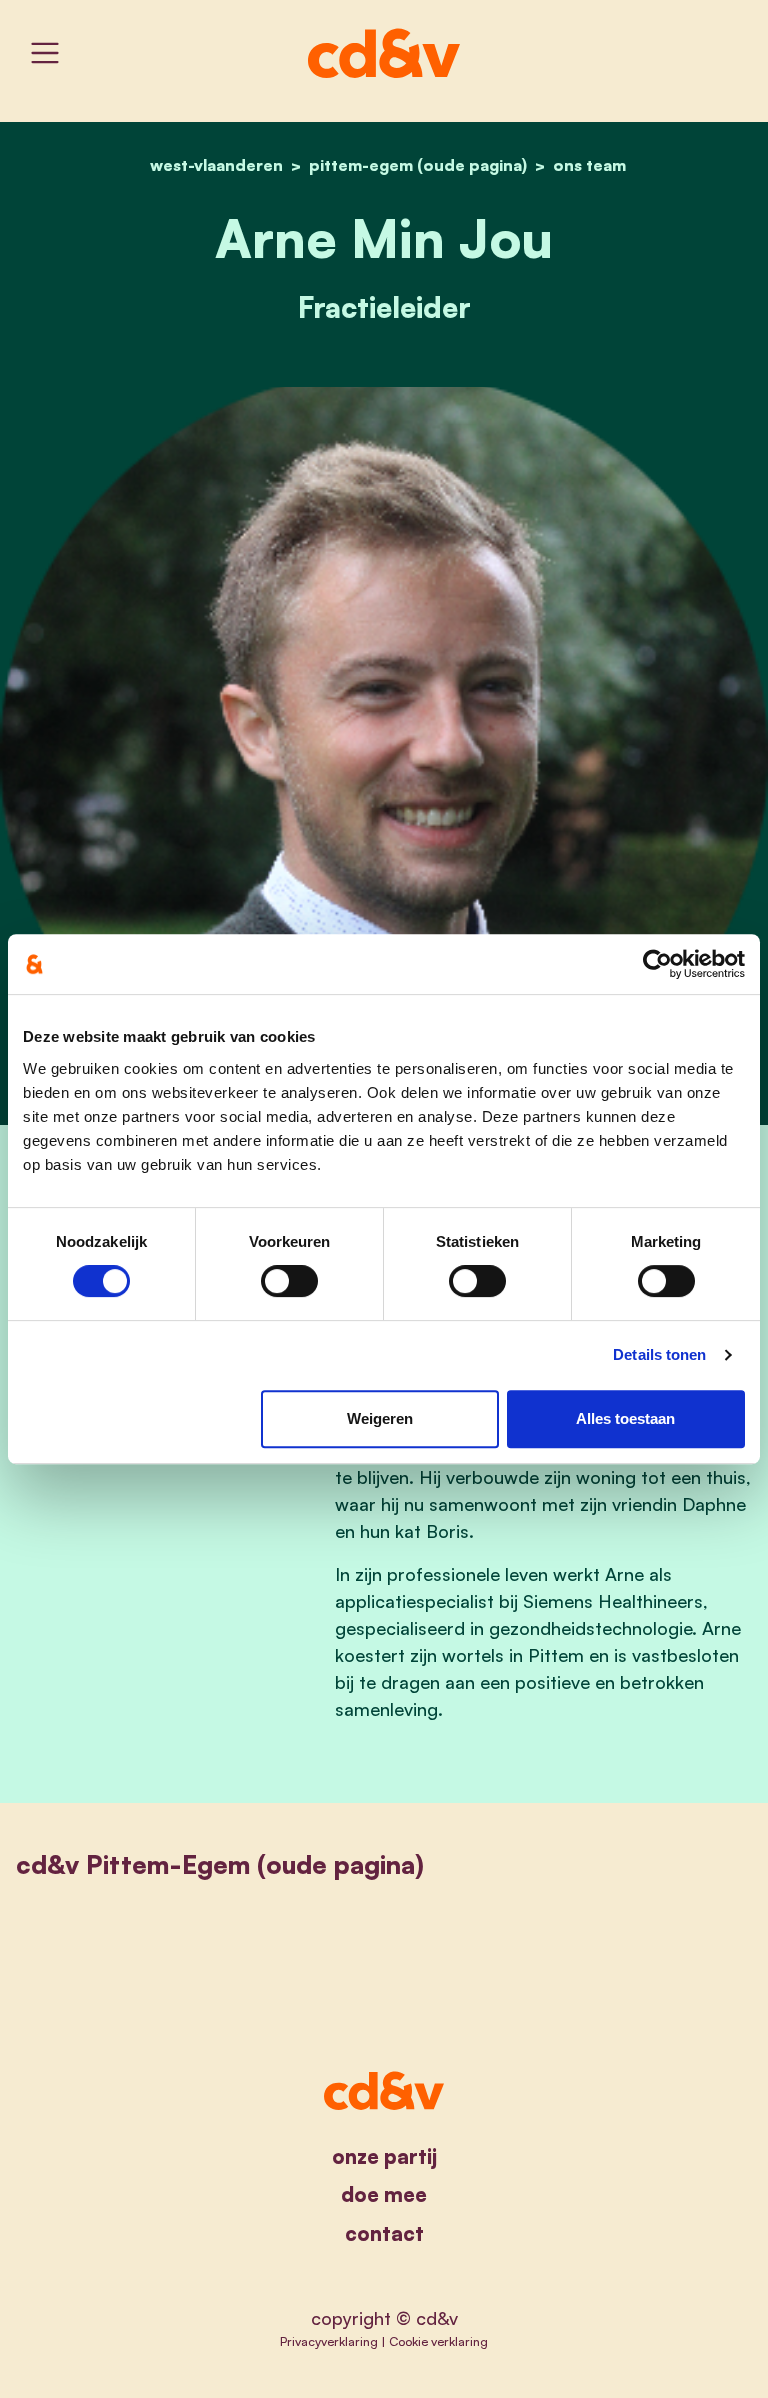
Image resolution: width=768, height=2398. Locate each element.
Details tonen (659, 1354)
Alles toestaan (625, 1418)
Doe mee (384, 2194)
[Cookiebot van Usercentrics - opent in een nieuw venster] (657, 964)
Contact (384, 2233)
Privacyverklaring (329, 2341)
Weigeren (380, 1418)
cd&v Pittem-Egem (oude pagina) (220, 1864)
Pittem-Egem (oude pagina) (418, 165)
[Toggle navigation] (45, 53)
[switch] (289, 1281)
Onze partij (384, 2156)
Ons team (589, 165)
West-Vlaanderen (216, 165)
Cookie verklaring (438, 2341)
